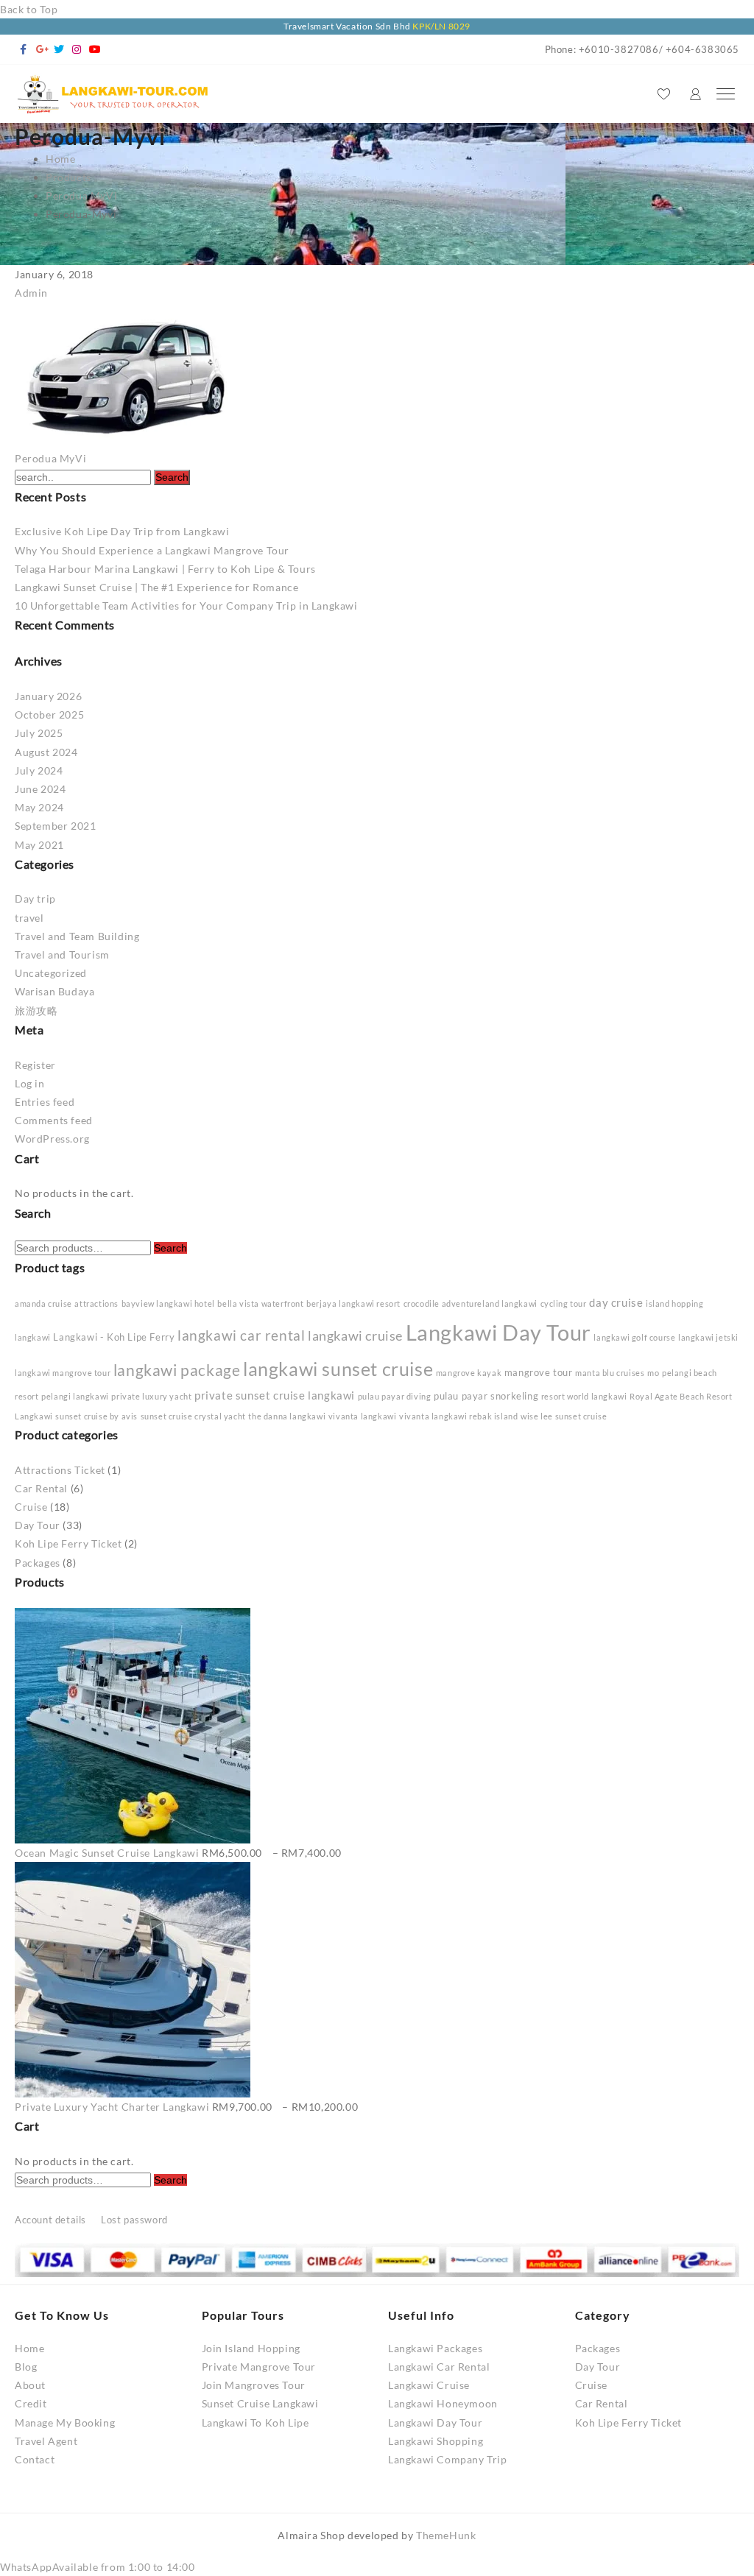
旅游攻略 (36, 1010)
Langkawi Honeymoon (443, 2403)
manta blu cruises (610, 1373)
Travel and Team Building (77, 936)
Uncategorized (51, 973)
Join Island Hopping (251, 2348)
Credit (31, 2403)
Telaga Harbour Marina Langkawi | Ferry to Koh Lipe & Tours (165, 569)
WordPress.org (52, 1139)
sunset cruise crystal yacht (193, 1416)
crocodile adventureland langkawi (471, 1303)
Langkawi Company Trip (448, 2459)
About (30, 2385)
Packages (38, 1563)
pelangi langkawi (75, 1396)
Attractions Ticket (60, 1470)
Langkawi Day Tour (498, 1332)
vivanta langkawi (363, 1416)
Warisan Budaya (54, 991)
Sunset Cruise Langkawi (260, 2403)
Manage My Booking (65, 2423)
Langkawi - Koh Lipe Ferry (114, 1337)
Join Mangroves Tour (254, 2385)
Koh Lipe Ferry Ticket (68, 1543)
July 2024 (39, 770)
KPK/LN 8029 (441, 26)
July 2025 (39, 733)
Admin (31, 293)
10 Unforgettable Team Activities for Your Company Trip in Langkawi (186, 606)
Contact (35, 2459)
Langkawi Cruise (429, 2385)
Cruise (31, 1507)
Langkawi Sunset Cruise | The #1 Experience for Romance (156, 587)
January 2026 (48, 696)
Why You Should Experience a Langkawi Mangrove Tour (152, 550)
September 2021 (55, 826)
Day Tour (38, 1525)
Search (170, 1248)
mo (653, 1373)
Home (29, 2348)
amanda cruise (43, 1303)
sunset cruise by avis (96, 1416)
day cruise (616, 1302)
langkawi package (177, 1370)
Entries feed (45, 1102)
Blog (26, 2367)
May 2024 (39, 807)
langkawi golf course (634, 1337)
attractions (96, 1303)
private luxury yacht (151, 1396)
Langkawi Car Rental (439, 2367)
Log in (30, 1083)
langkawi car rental (241, 1335)
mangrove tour (539, 1372)
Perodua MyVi (50, 458)
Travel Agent (46, 2441)
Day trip (35, 899)
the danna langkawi (287, 1416)
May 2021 (39, 845)
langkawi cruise (355, 1335)
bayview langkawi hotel (168, 1303)
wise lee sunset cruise (564, 1416)
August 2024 (46, 752)
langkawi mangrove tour (63, 1373)
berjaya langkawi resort (353, 1303)
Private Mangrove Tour (259, 2367)
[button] (98, 2567)
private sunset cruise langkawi (275, 1395)
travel (29, 918)
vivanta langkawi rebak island (458, 1416)
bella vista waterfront (260, 1303)
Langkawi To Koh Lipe (256, 2423)
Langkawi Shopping (436, 2441)
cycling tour (564, 1303)
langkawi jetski (708, 1337)
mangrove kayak (469, 1373)
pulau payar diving (395, 1396)
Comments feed (54, 1120)
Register (35, 1065)
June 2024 (40, 789)
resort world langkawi (584, 1396)
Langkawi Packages (435, 2348)
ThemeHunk (446, 2535)
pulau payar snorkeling (486, 1396)
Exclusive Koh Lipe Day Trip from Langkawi (122, 531)
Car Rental (41, 1488)
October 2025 (49, 714)
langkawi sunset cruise (338, 1369)
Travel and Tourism (62, 954)
